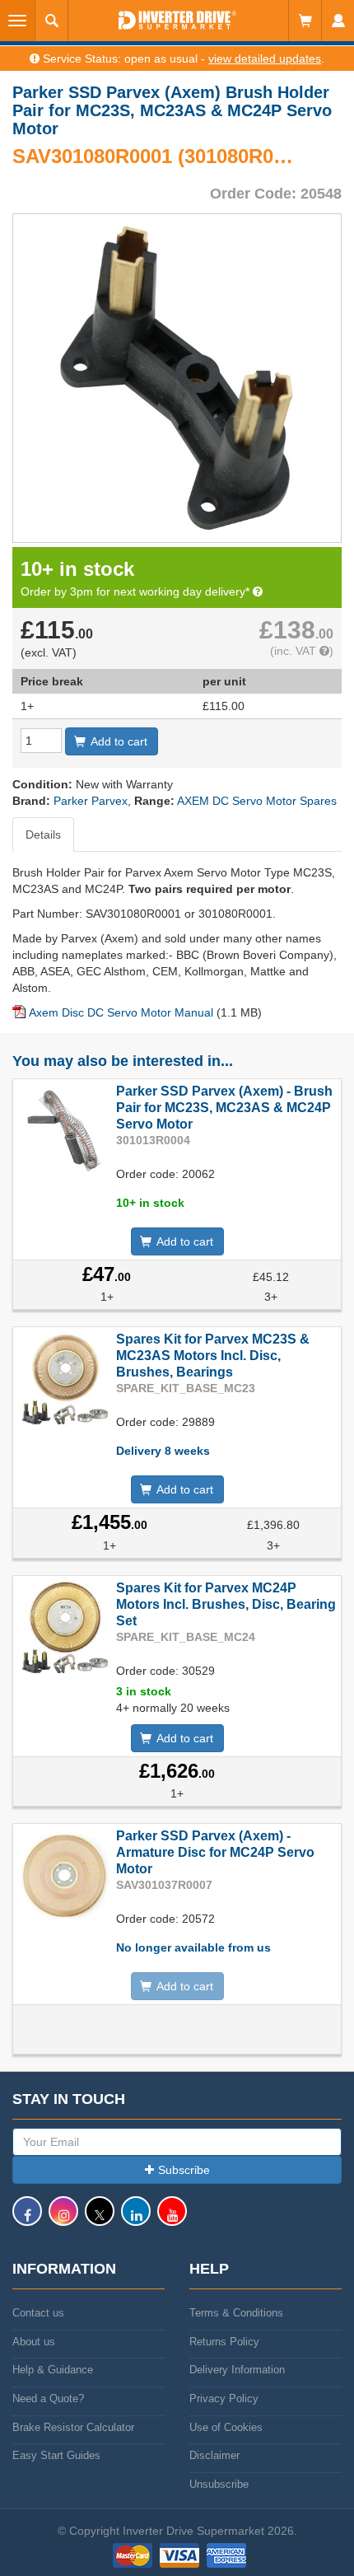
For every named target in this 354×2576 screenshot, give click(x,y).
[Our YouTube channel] (172, 2219)
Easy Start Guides (56, 2455)
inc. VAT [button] (297, 651)
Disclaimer (214, 2455)
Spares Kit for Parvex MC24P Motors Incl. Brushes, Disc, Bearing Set (226, 1604)
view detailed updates (265, 58)
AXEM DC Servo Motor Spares (257, 801)
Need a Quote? (48, 2398)
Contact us (38, 2313)
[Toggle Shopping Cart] (305, 21)
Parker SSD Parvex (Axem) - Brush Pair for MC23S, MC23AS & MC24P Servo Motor (224, 1108)
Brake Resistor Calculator (73, 2427)
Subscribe (184, 2170)
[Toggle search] (52, 21)
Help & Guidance (53, 2370)
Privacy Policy (224, 2398)
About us (34, 2342)
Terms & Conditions (236, 2313)
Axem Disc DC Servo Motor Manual (121, 1012)
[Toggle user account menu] (338, 21)
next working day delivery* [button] (183, 591)
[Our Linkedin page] (136, 2219)
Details (43, 835)
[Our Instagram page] (63, 2219)
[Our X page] (100, 2219)
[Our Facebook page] (27, 2219)
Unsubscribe (219, 2484)
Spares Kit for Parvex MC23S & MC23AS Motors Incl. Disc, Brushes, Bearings (213, 1356)
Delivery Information (237, 2370)
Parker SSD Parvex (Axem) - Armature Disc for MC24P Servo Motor (215, 1852)
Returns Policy (224, 2342)
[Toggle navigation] (18, 21)
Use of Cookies (226, 2427)
